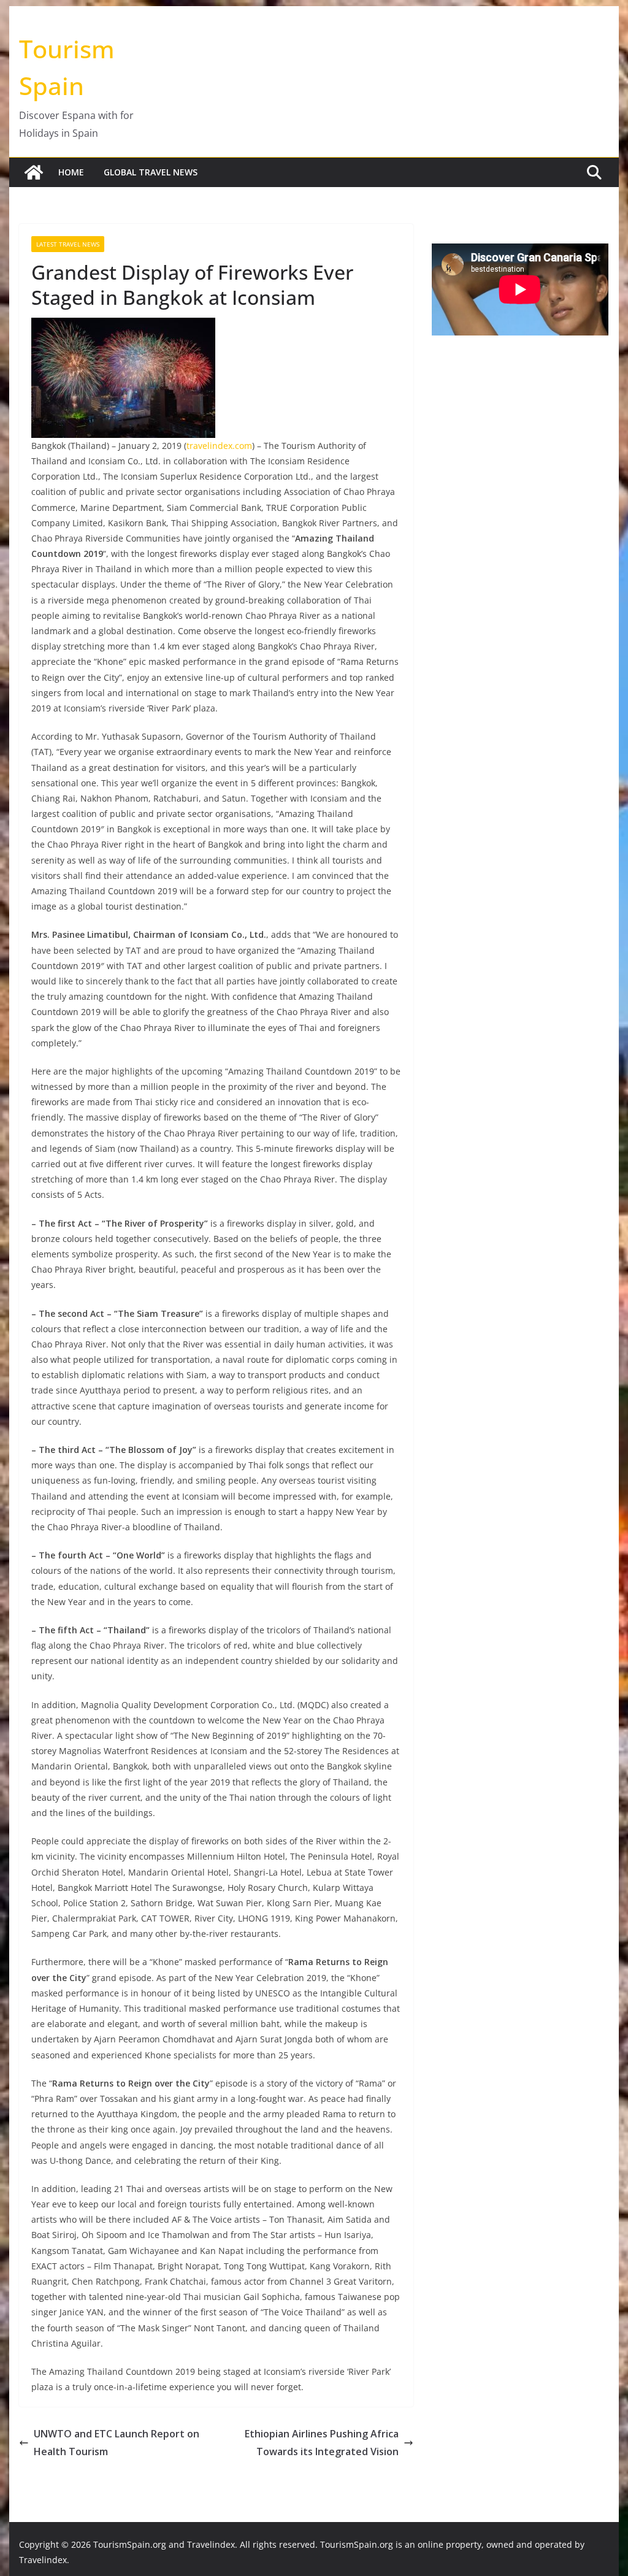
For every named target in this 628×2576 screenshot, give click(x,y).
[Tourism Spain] (34, 172)
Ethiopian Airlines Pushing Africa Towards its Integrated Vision (322, 2443)
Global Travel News (151, 172)
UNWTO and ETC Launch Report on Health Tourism (117, 2443)
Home (71, 172)
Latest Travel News (68, 244)
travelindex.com (219, 446)
